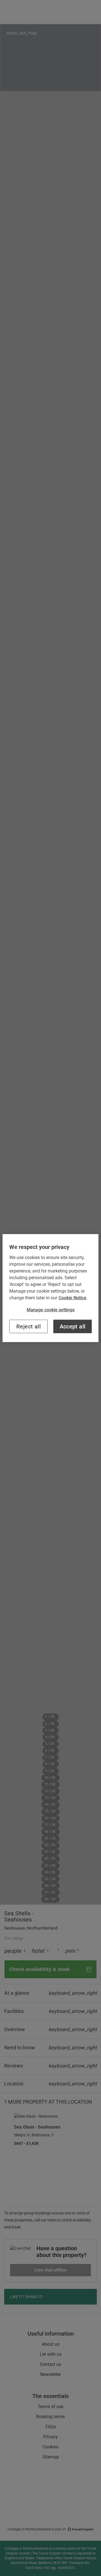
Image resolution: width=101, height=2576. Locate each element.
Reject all (28, 1326)
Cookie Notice (73, 1298)
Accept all (73, 1326)
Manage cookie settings (51, 1310)
